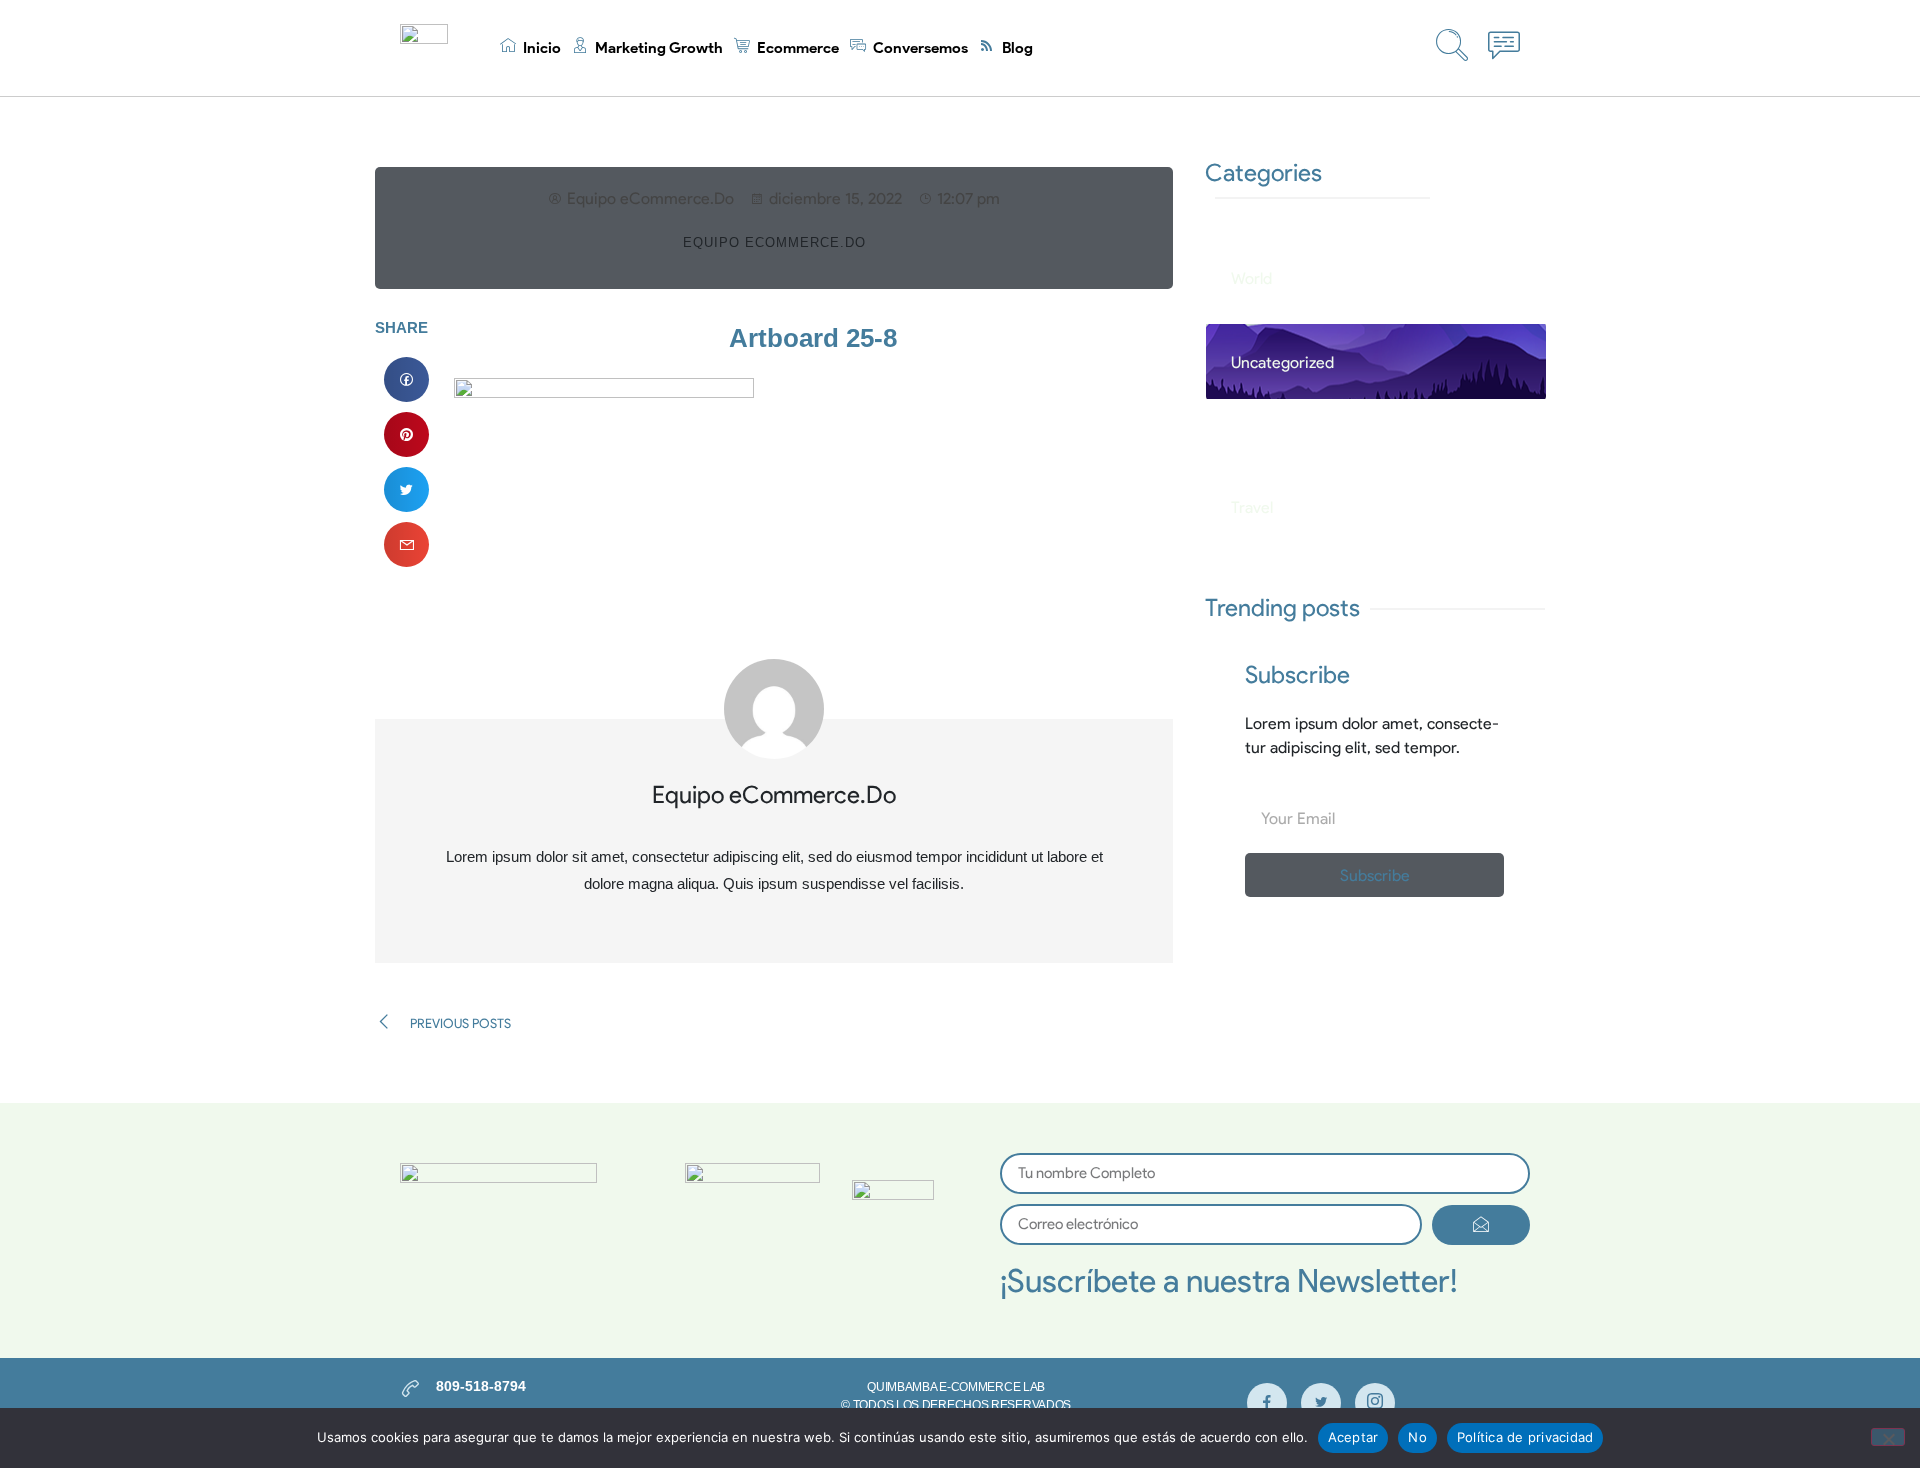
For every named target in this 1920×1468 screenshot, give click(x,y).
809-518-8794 (481, 1386)
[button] (406, 379)
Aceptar (1353, 1437)
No (1417, 1437)
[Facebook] (1267, 1403)
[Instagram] (1375, 1403)
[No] (1888, 1437)
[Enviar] (1481, 1225)
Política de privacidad (1525, 1437)
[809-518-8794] (410, 1388)
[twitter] (1321, 1403)
